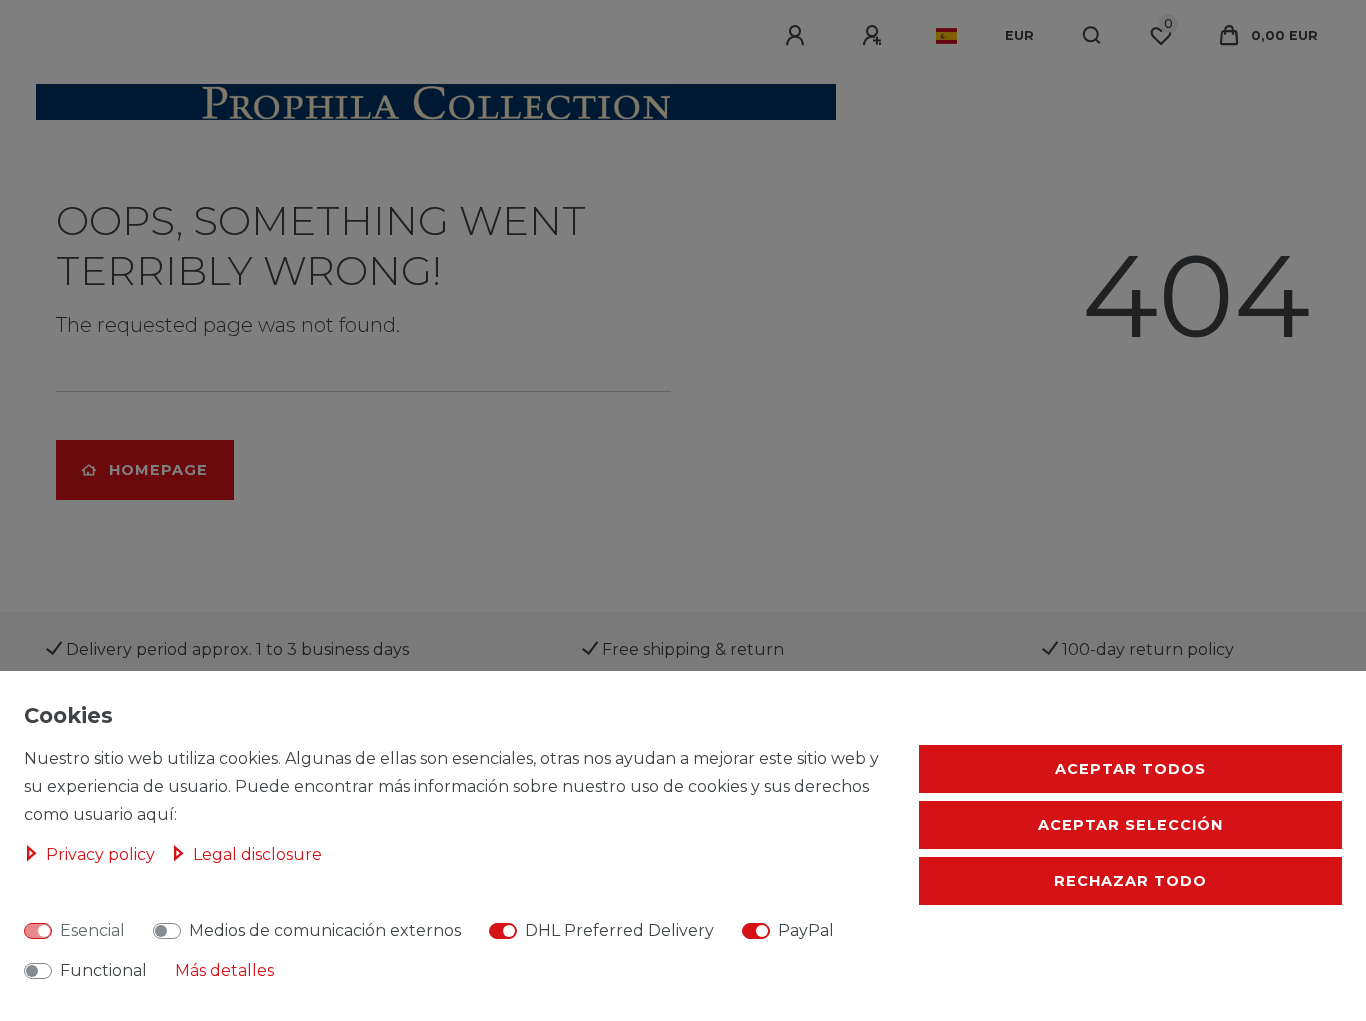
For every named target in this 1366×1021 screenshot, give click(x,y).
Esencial (92, 930)
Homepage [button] (158, 470)
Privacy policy (102, 854)
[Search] (1092, 36)
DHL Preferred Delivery (619, 930)
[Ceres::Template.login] (798, 36)
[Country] (946, 36)
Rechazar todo (1130, 881)
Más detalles (224, 970)
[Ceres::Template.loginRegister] (875, 36)
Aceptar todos (1130, 769)
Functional (103, 970)
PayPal (806, 930)
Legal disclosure (257, 854)
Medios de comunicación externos (325, 930)
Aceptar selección (1130, 825)
